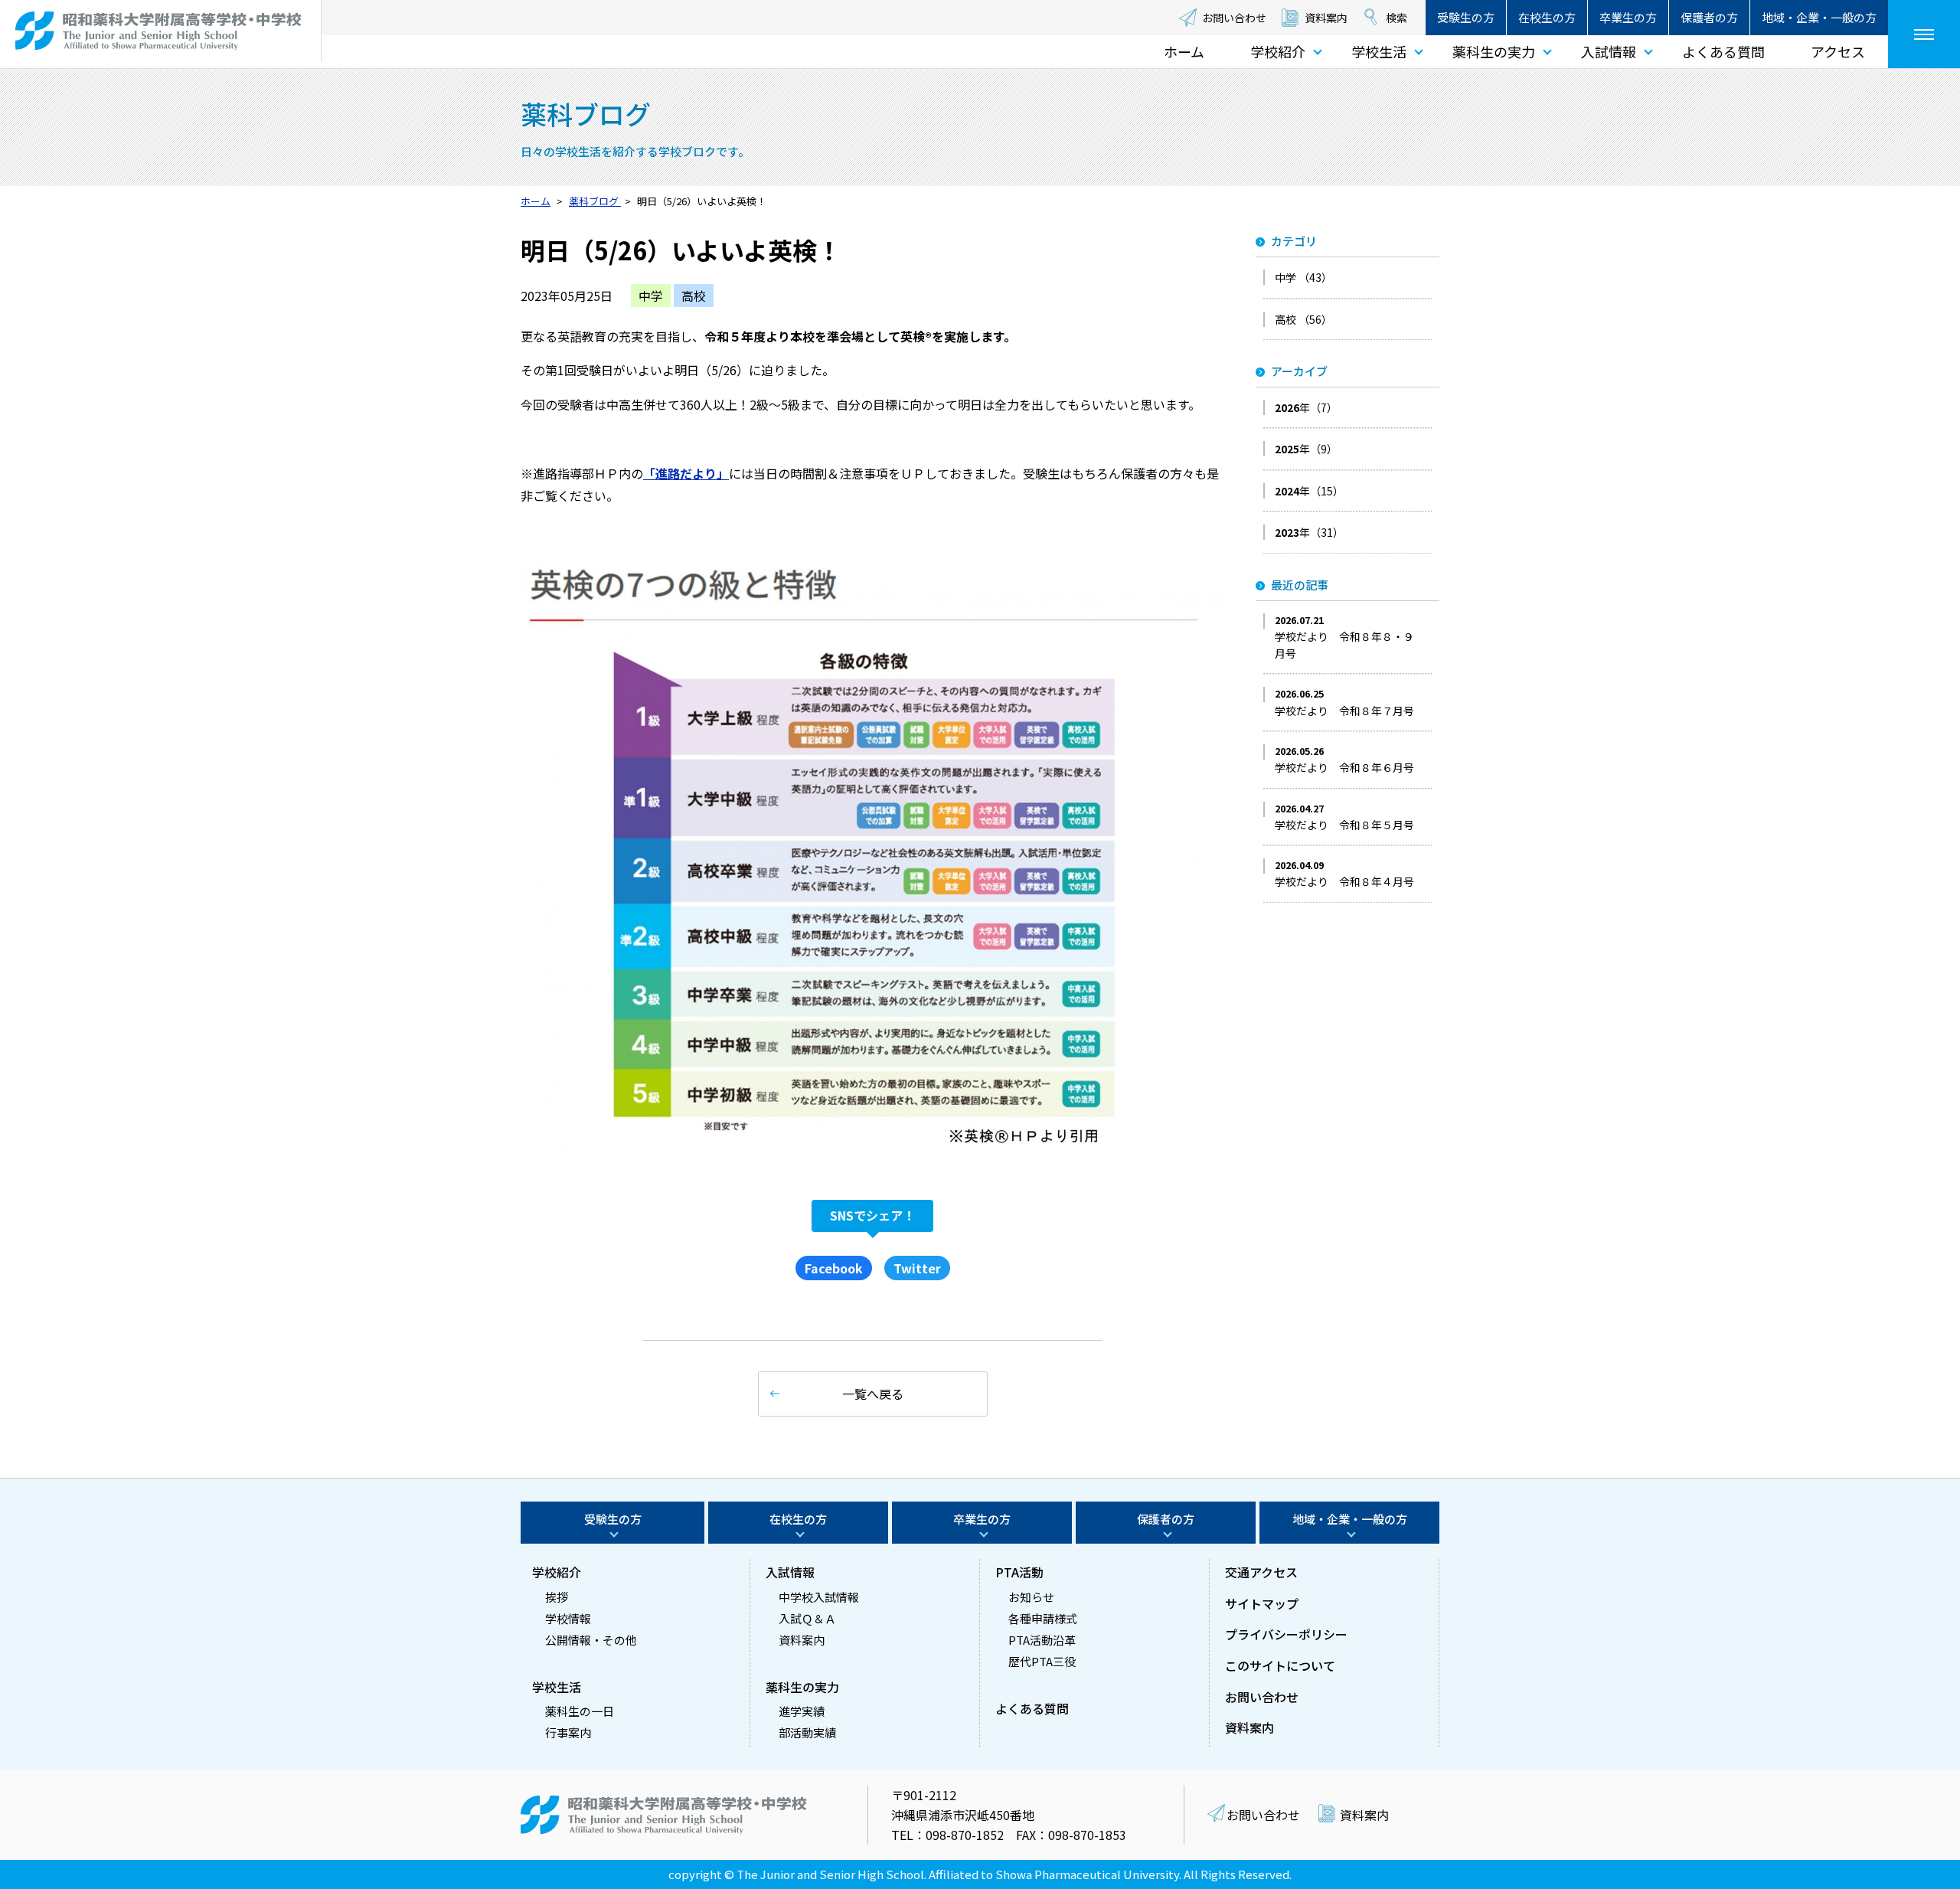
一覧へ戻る (873, 1394)
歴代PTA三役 (1042, 1661)
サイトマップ (1262, 1603)
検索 (1396, 18)
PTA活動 (1019, 1572)
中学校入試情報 (819, 1597)
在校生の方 (1547, 17)
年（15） (1309, 491)
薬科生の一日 (580, 1711)
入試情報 (1609, 51)
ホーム (1184, 51)
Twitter (917, 1268)
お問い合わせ (1234, 18)
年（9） (1306, 449)
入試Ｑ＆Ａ (807, 1618)
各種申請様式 (1043, 1618)
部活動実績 (807, 1732)
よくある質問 (1723, 51)
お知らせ (1031, 1597)
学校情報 (568, 1618)
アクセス (1838, 51)
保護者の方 (1709, 17)
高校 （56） (1303, 319)
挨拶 (557, 1597)
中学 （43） (1303, 277)
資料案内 (1326, 18)
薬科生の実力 (1494, 51)
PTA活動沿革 (1042, 1640)
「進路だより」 (686, 473)
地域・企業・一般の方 (1819, 17)
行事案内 (568, 1732)
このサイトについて (1280, 1665)
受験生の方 (1466, 17)
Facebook (834, 1268)
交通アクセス (1261, 1572)
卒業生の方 (1628, 17)
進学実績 (802, 1711)
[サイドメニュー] (1924, 34)
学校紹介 (1278, 51)
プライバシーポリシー (1286, 1634)
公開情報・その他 (591, 1640)
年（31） (1309, 532)
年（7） (1306, 407)
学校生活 (1379, 51)
